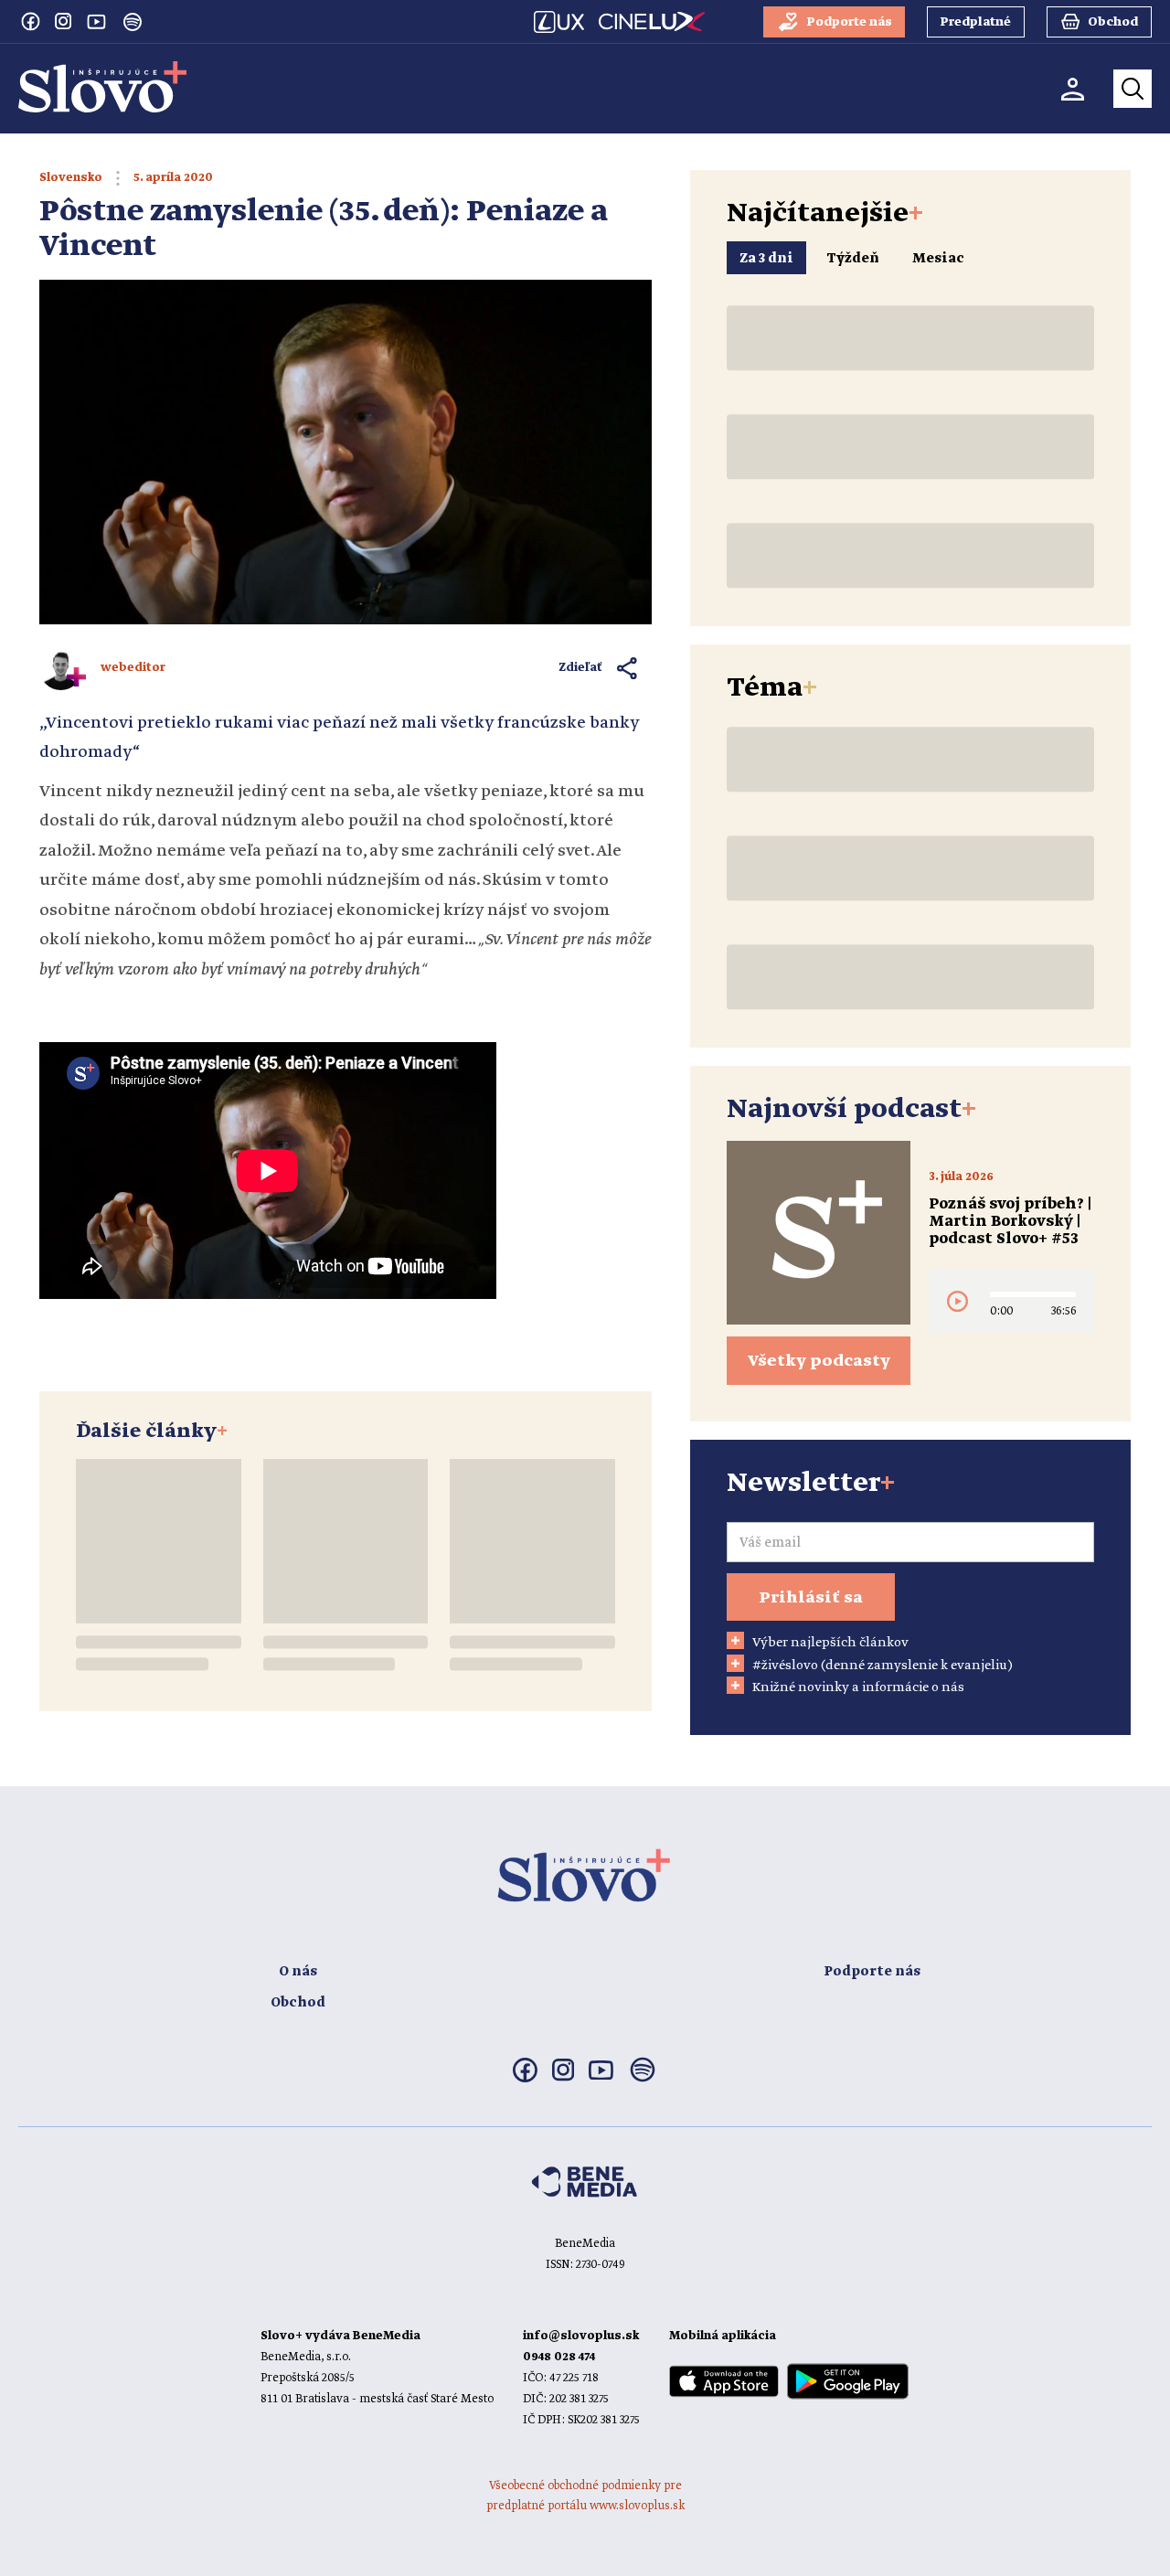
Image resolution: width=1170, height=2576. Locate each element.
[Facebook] (30, 21)
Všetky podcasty (819, 1361)
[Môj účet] (1073, 89)
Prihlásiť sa (811, 1598)
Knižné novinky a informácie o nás (858, 1687)
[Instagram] (63, 21)
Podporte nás (872, 1972)
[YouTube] (96, 21)
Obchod (298, 2003)
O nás (298, 1972)
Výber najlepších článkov (830, 1643)
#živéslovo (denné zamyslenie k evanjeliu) (883, 1666)
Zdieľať (581, 668)
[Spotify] (133, 22)
